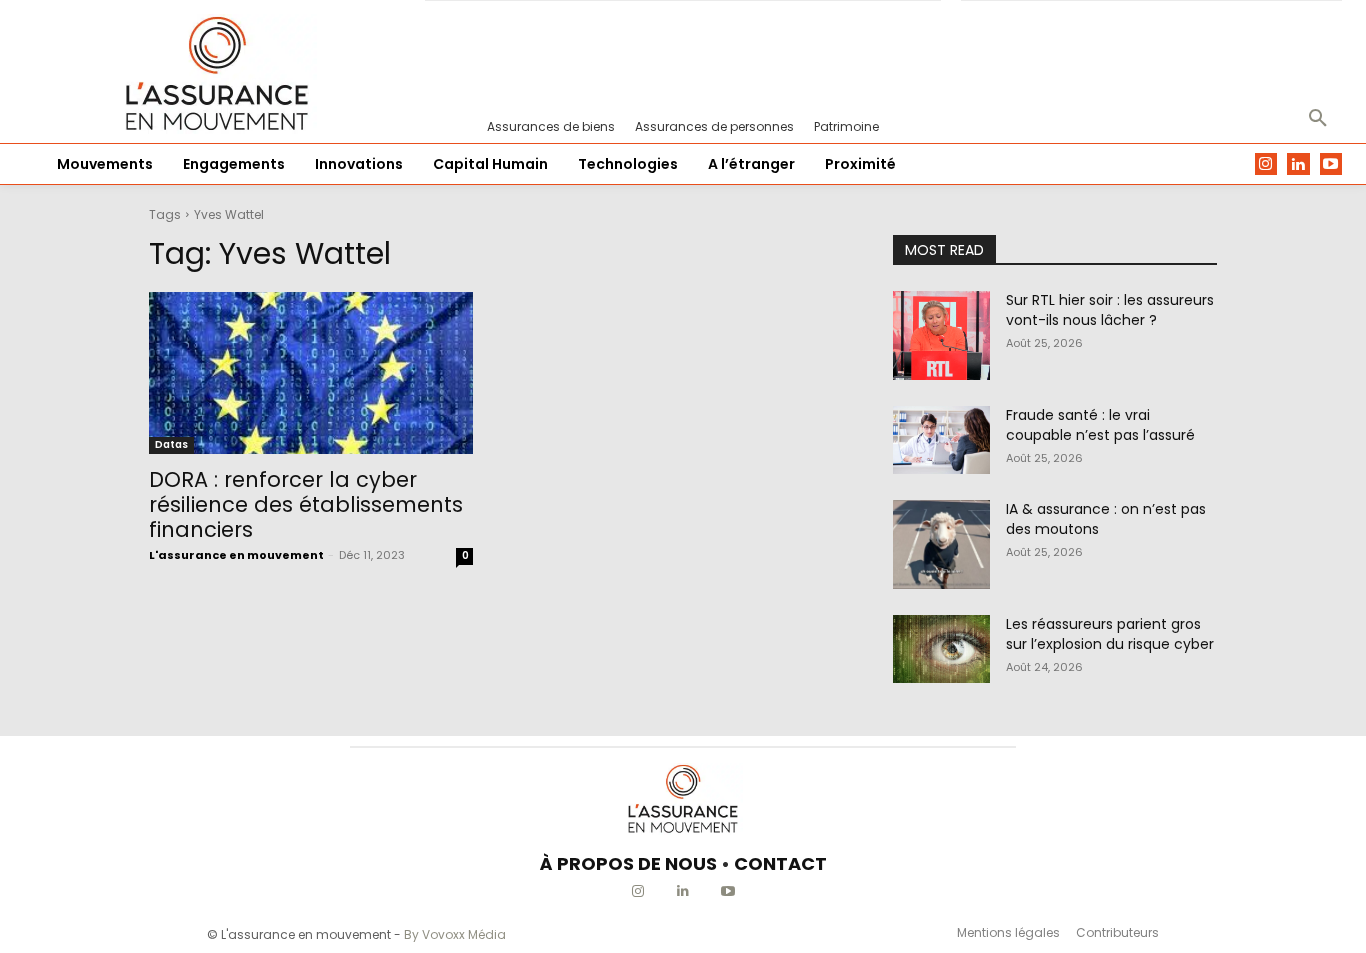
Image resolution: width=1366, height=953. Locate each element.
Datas (171, 444)
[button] (1318, 119)
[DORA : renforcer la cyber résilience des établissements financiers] (311, 373)
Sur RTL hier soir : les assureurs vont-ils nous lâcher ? (1110, 310)
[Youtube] (1331, 164)
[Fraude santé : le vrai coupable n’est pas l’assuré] (941, 440)
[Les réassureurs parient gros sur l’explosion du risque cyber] (941, 649)
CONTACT (780, 863)
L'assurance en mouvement (236, 555)
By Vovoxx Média (455, 934)
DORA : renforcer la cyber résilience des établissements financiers (306, 504)
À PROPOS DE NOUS (628, 863)
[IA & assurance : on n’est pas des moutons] (941, 544)
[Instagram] (1266, 164)
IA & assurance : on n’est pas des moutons (1106, 519)
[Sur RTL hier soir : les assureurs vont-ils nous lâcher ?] (941, 335)
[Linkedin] (1298, 164)
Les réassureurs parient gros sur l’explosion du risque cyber (1110, 634)
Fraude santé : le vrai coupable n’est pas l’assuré (1100, 425)
